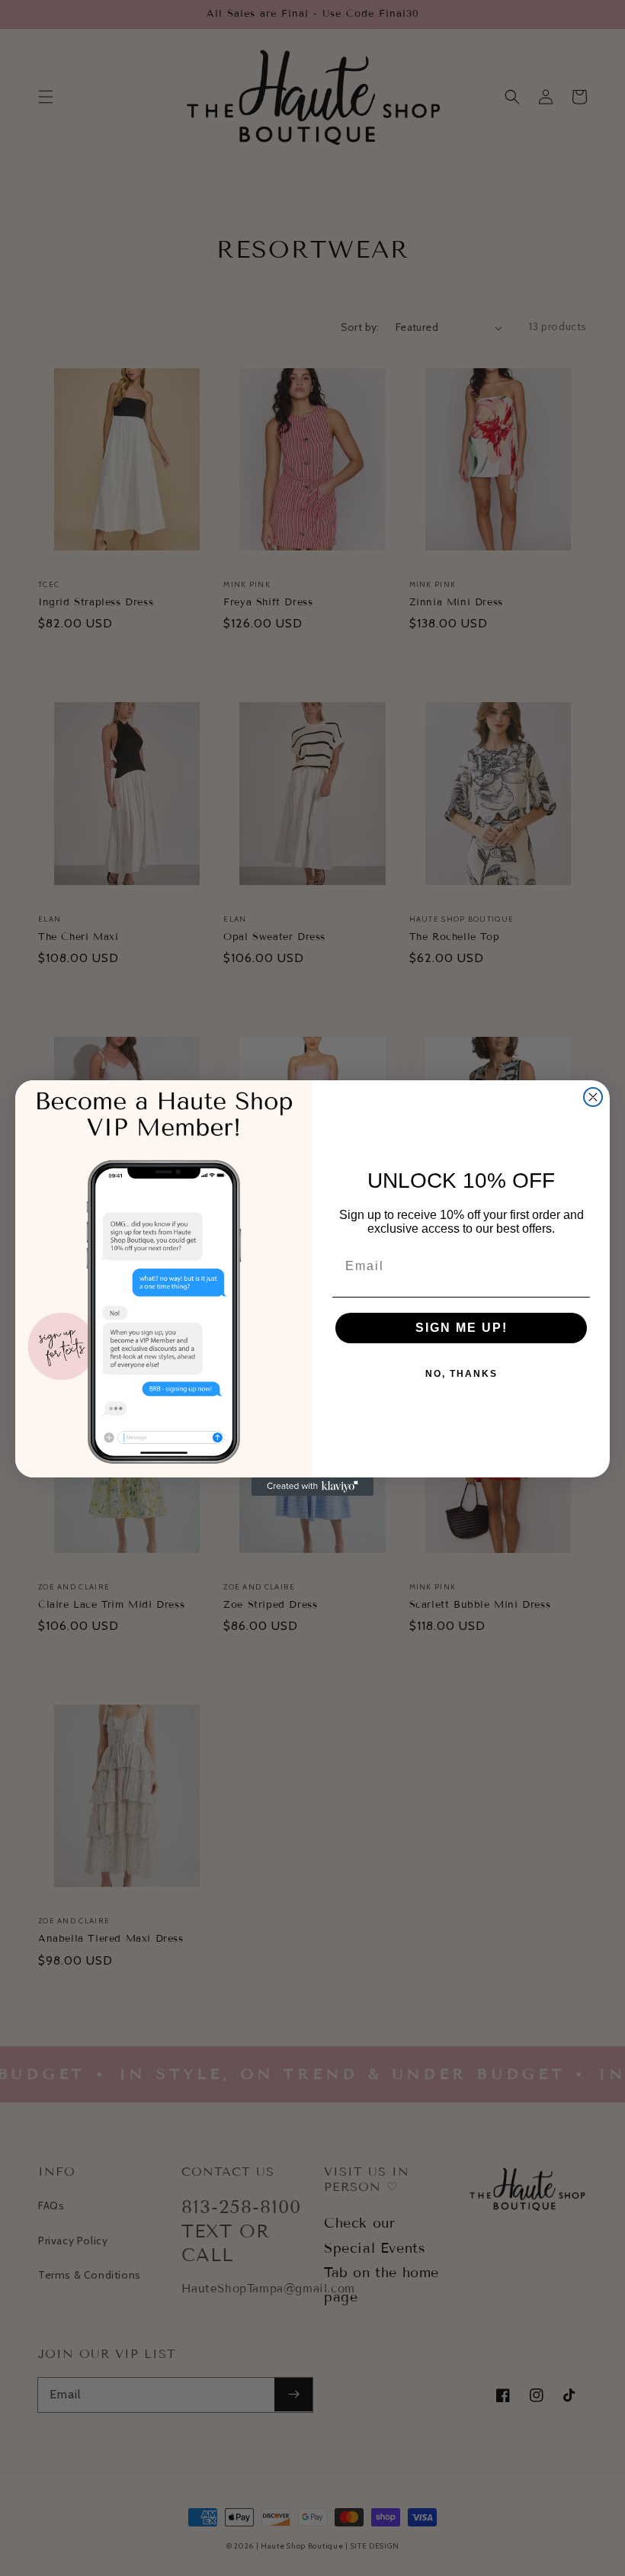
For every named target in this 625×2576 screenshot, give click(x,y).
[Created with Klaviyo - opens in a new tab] (312, 1487)
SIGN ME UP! (462, 1328)
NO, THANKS (462, 1374)
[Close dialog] (593, 1097)
